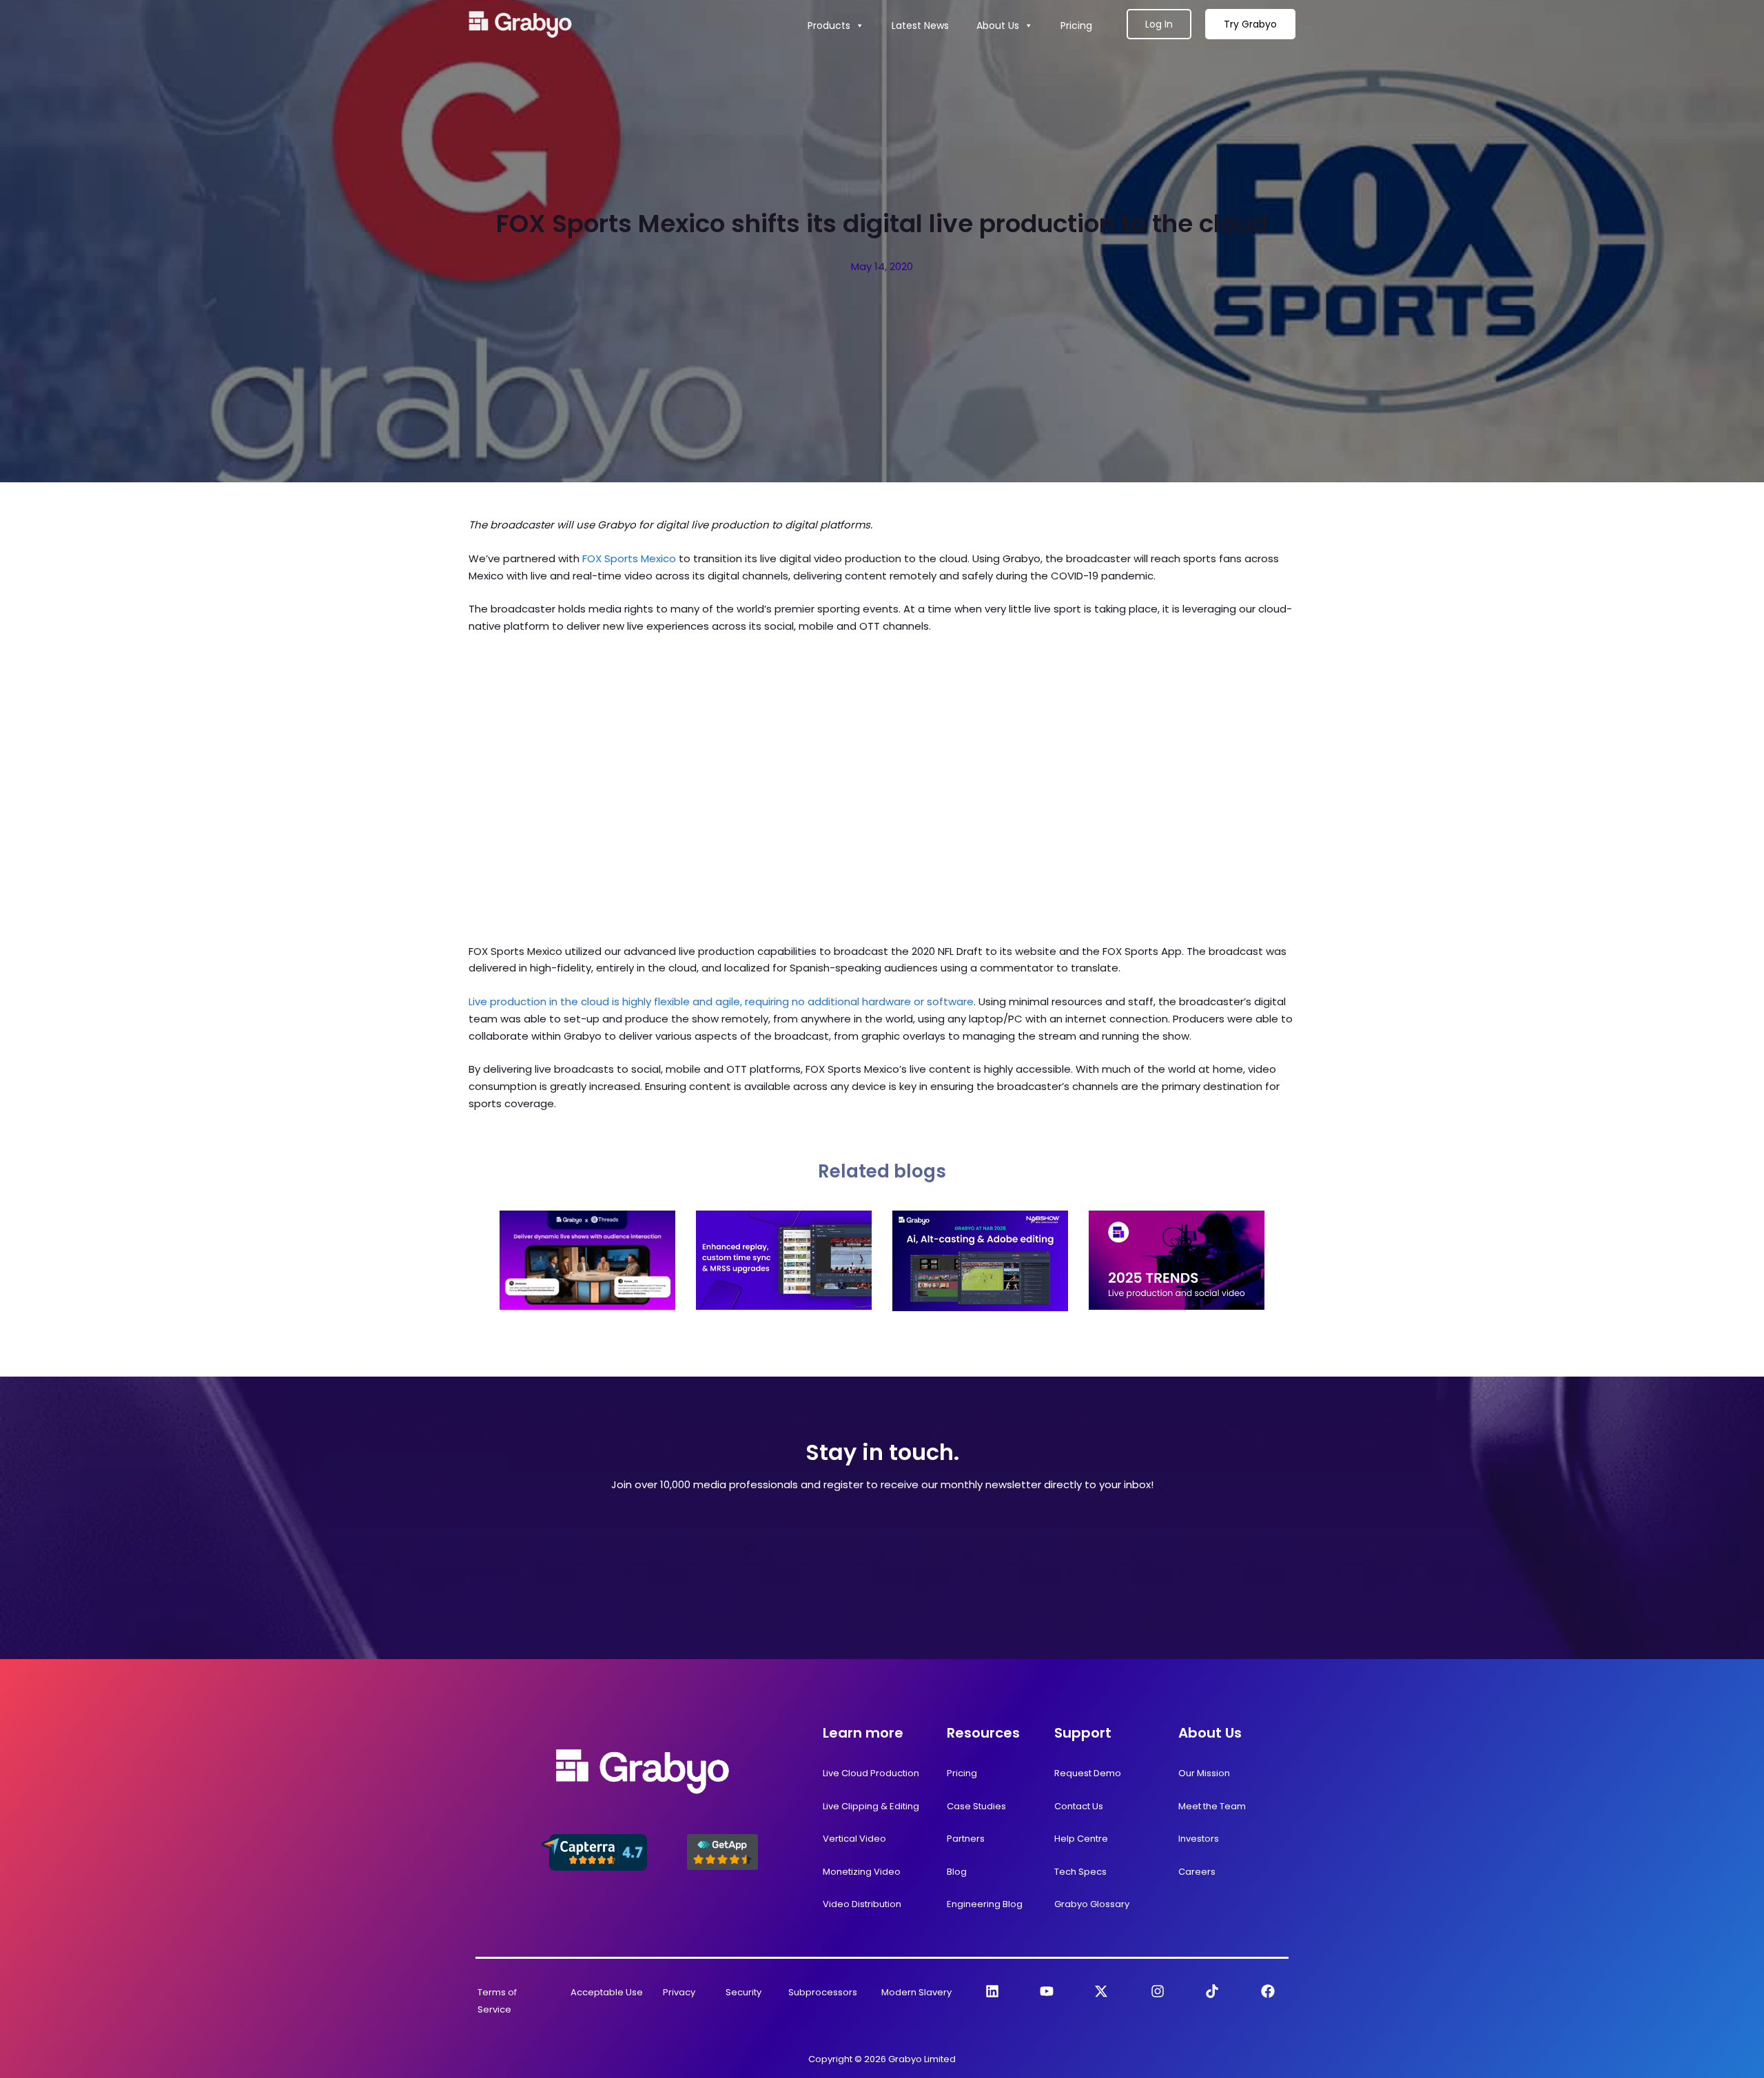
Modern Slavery (916, 1992)
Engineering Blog (985, 1904)
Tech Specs (1080, 1872)
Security (743, 1992)
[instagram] (1158, 1991)
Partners (966, 1839)
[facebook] (1268, 1991)
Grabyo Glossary (1092, 1904)
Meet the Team (1212, 1806)
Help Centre (1081, 1839)
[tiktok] (1212, 1991)
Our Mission (1204, 1773)
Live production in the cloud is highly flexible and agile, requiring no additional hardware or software (721, 1001)
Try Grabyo (1250, 24)
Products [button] (829, 25)
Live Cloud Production (871, 1773)
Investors (1199, 1839)
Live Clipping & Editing (871, 1806)
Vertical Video (854, 1839)
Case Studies (976, 1806)
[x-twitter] (1101, 1991)
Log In (1159, 24)
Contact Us (1079, 1806)
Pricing (1076, 25)
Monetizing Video (862, 1872)
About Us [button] (998, 25)
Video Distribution (862, 1904)
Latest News (920, 25)
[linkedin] (992, 1991)
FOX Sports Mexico (629, 558)
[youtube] (1047, 1991)
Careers (1197, 1872)
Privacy (679, 1992)
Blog (957, 1872)
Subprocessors (823, 1992)
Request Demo (1088, 1773)
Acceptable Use (607, 1992)
